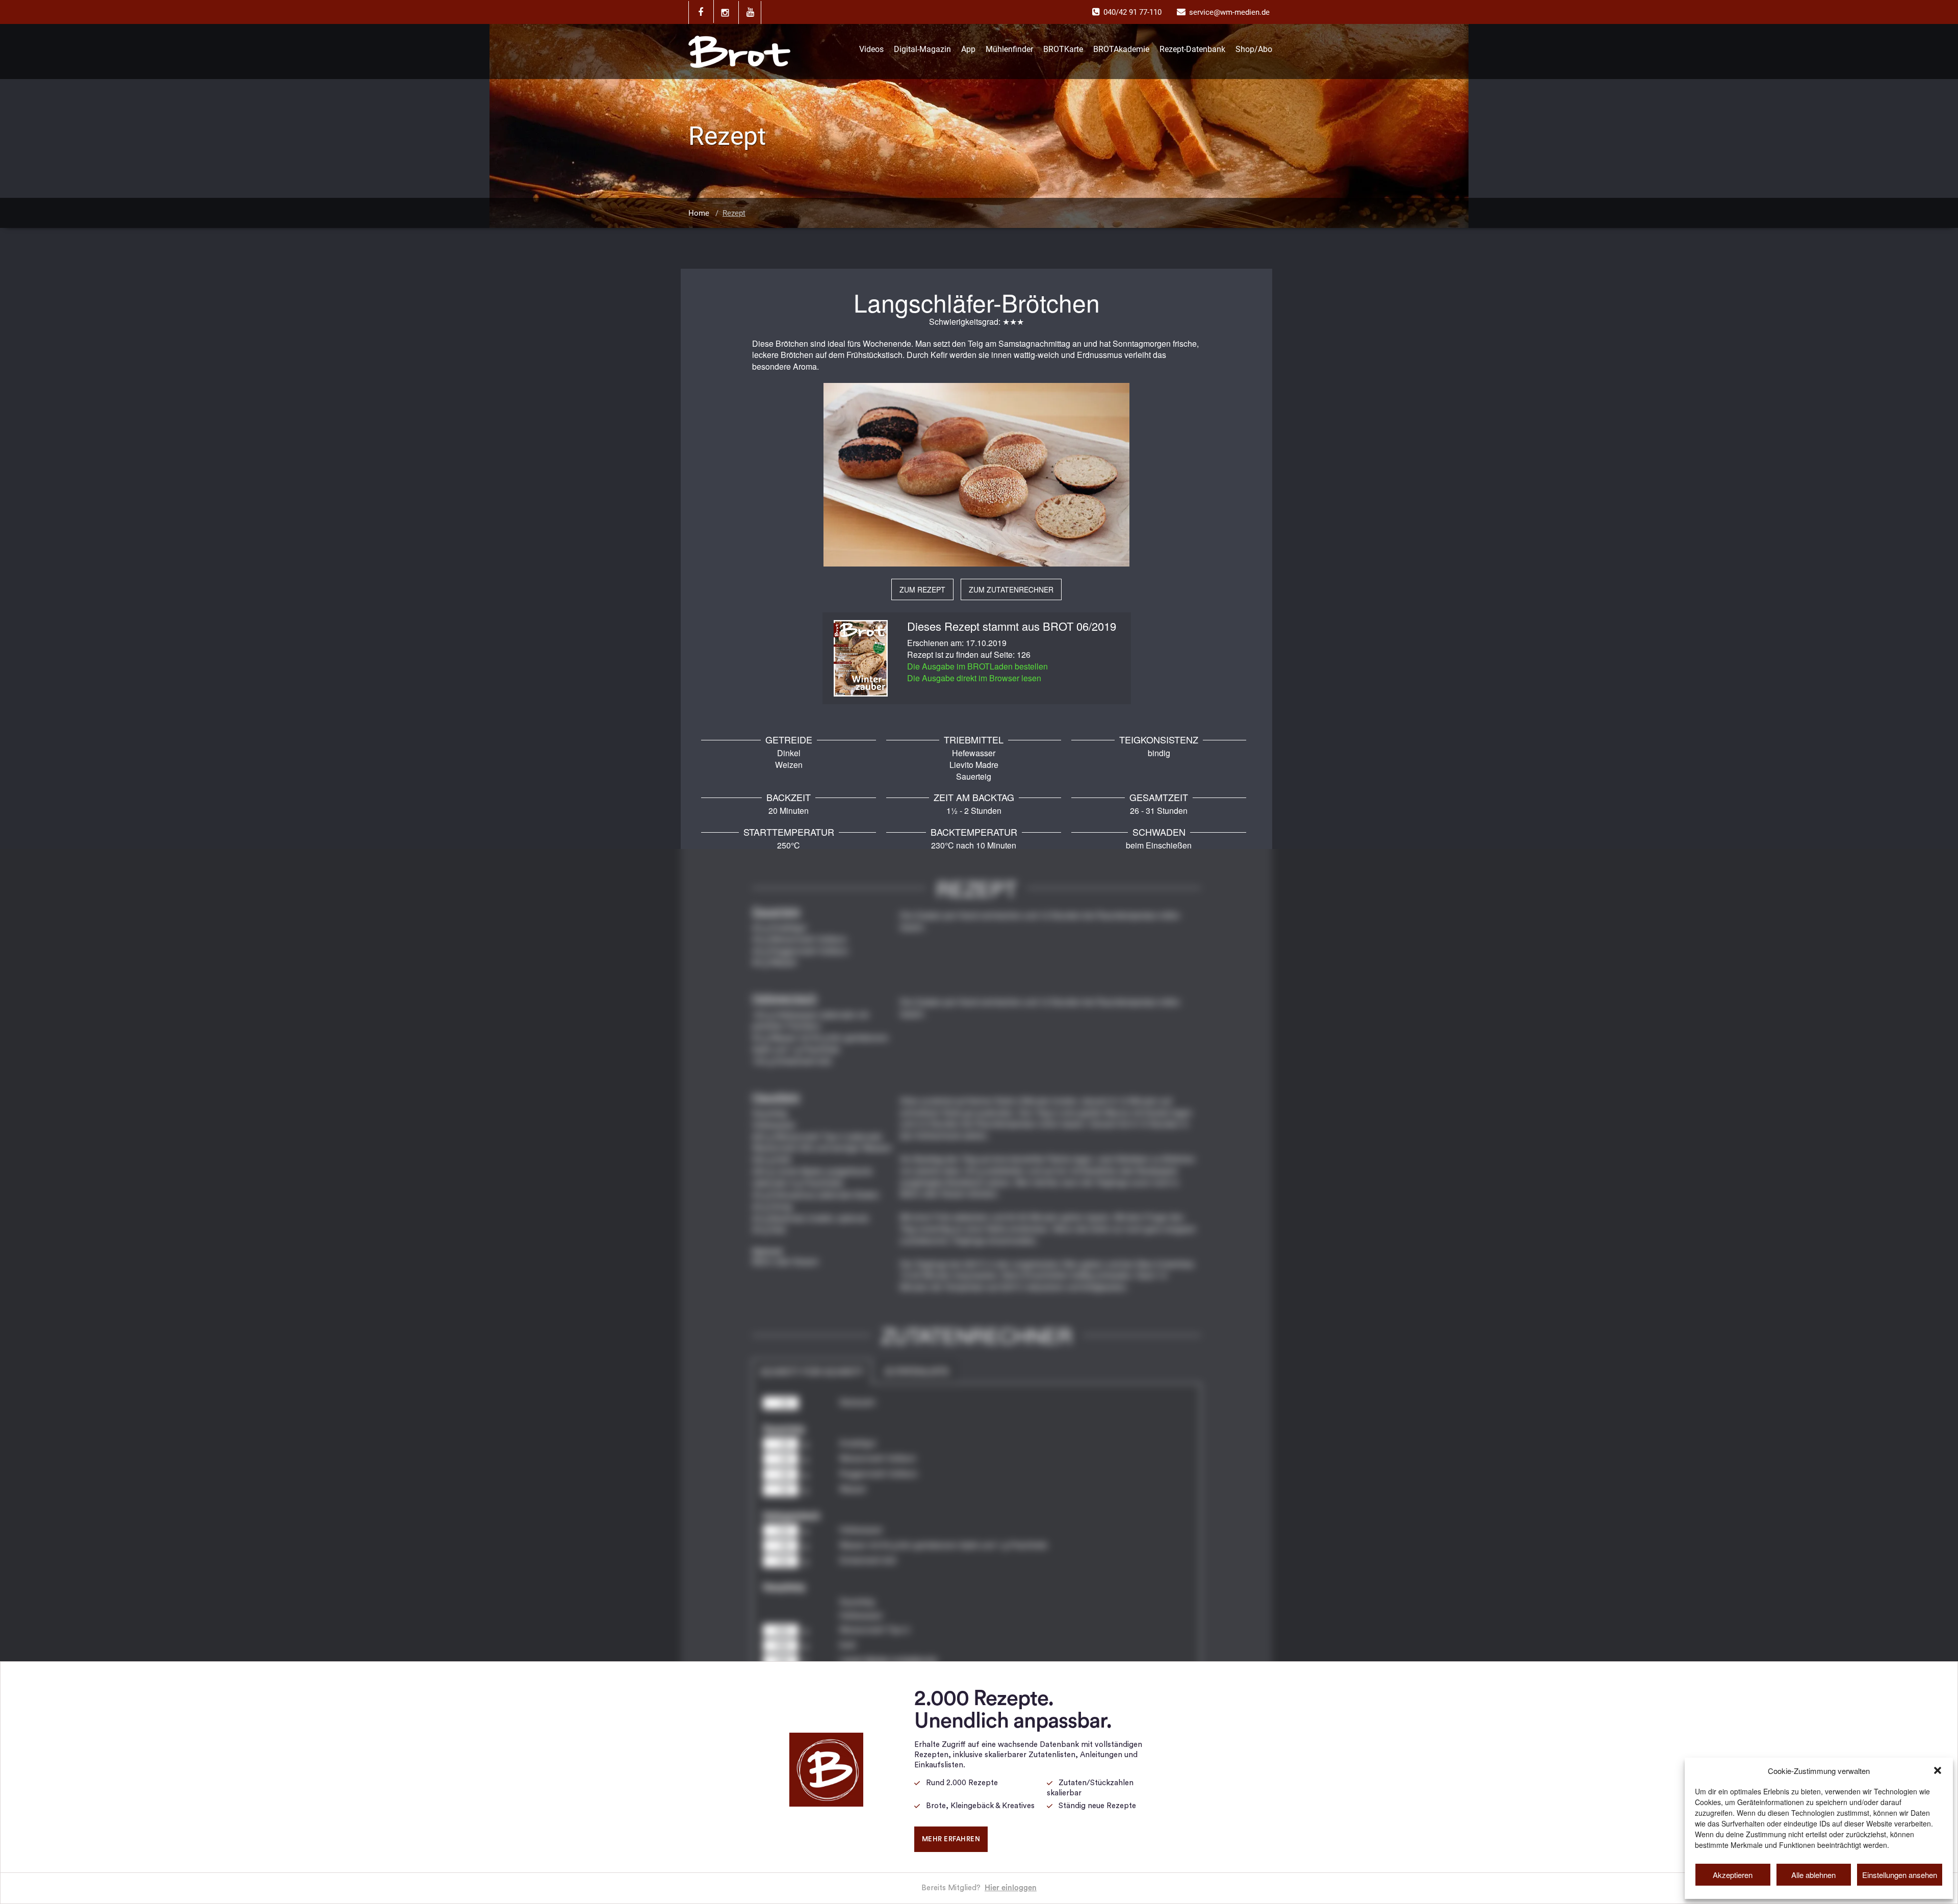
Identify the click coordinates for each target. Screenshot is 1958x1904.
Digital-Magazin (922, 49)
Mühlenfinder (1009, 49)
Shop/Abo (1254, 49)
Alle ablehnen (1813, 1875)
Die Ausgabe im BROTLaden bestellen (977, 666)
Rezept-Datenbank (1192, 49)
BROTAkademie (1121, 49)
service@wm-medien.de (1229, 12)
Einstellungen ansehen (1900, 1875)
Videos (871, 49)
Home (699, 213)
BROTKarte (1063, 49)
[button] (1938, 1770)
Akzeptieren (1733, 1875)
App (968, 49)
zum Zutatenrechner (1011, 589)
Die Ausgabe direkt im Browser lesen (974, 678)
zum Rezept (922, 589)
